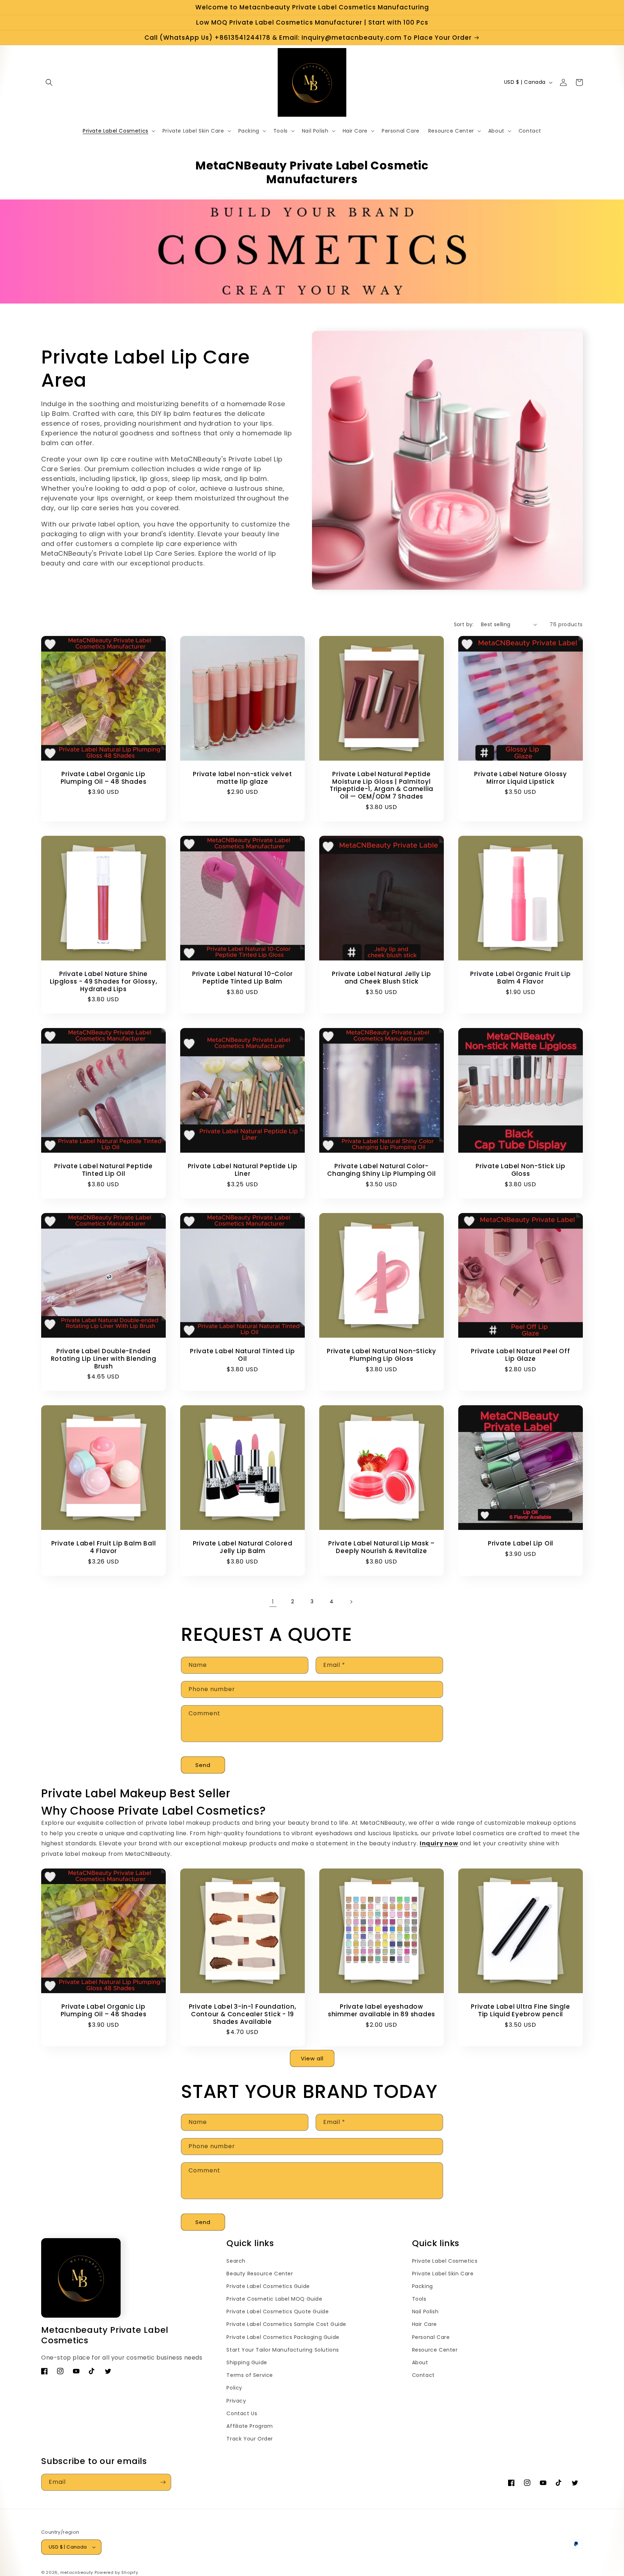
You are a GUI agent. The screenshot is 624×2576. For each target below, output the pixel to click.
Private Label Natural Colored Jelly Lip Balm (243, 1547)
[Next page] (351, 1602)
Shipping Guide (247, 2362)
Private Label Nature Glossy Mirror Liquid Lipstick (521, 778)
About (420, 2362)
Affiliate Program (250, 2426)
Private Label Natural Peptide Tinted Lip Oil (103, 1170)
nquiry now (440, 1843)
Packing (422, 2286)
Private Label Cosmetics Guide (268, 2286)
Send (203, 1765)
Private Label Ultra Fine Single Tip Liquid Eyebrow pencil (520, 2011)
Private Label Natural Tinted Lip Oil (242, 1355)
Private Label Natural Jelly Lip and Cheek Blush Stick (381, 978)
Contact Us (242, 2413)
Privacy (236, 2401)
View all (312, 2058)
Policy (234, 2388)
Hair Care (424, 2324)
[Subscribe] (163, 2482)
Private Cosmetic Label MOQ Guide (274, 2299)
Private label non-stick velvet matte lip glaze (242, 778)
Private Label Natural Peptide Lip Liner (243, 1170)
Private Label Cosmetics (445, 2261)
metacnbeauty (77, 2572)
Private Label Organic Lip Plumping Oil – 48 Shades (104, 778)
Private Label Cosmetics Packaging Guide (283, 2337)
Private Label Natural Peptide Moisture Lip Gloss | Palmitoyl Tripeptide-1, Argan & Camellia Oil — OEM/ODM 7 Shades (382, 785)
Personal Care (431, 2337)
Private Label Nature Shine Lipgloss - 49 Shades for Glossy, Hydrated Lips (104, 981)
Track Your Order (250, 2439)
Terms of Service (250, 2375)
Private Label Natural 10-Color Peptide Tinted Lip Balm (242, 978)
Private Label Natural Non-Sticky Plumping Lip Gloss (382, 1355)
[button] (49, 82)
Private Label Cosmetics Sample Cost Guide (286, 2324)
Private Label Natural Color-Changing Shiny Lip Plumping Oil (381, 1170)
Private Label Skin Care (443, 2274)
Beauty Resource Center (260, 2274)
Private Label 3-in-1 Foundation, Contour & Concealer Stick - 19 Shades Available (243, 2014)
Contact (423, 2375)
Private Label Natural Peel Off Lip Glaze (520, 1355)
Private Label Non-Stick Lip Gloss (521, 1170)
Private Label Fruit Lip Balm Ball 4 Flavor (104, 1547)
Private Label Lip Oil (521, 1543)
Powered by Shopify (116, 2572)
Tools (419, 2299)
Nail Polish (425, 2311)
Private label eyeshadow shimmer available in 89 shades (382, 2011)
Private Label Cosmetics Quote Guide (278, 2311)
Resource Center (435, 2350)
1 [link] (273, 1602)
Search (236, 2261)
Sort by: (464, 624)
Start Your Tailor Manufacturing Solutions (283, 2350)
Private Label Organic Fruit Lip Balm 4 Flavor (520, 978)
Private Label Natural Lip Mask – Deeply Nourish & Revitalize (382, 1547)
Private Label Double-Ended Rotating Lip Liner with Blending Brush (104, 1359)
